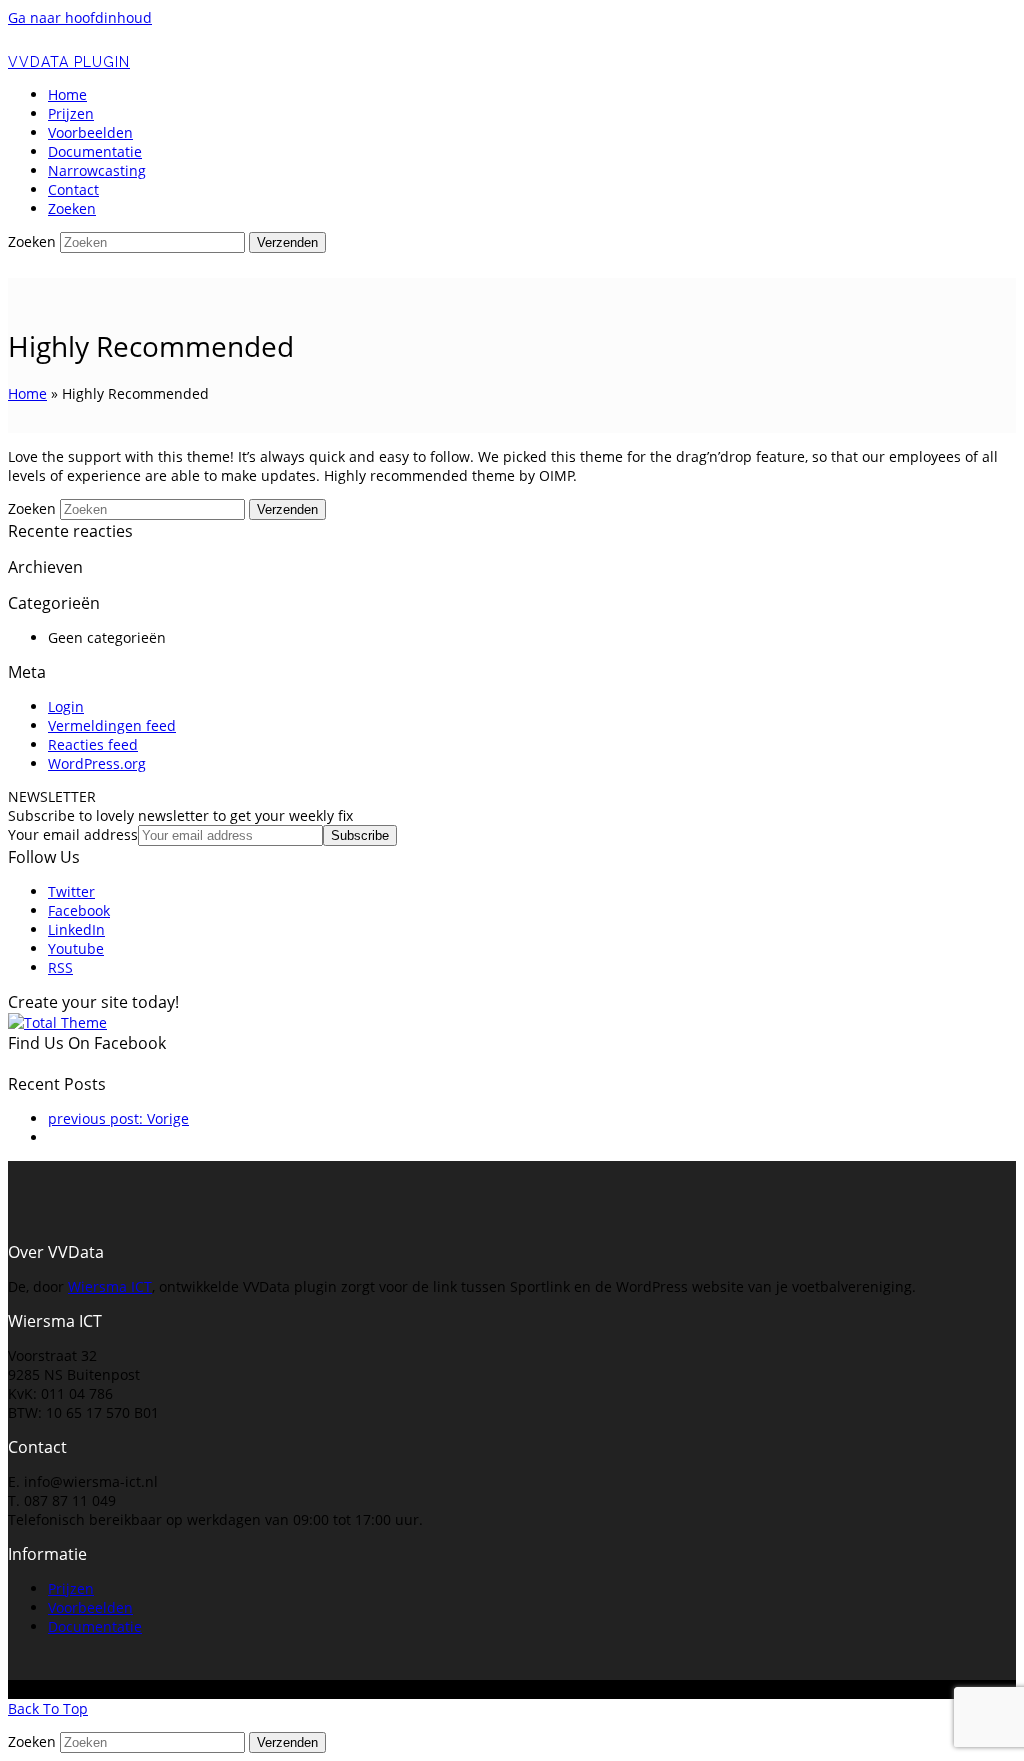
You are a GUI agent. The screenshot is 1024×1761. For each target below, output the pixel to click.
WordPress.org (97, 763)
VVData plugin (69, 62)
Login (66, 706)
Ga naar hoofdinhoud (80, 17)
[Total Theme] (57, 1022)
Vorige (118, 1118)
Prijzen (71, 1588)
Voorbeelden (90, 1607)
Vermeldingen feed (112, 725)
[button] (72, 208)
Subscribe (360, 835)
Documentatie (95, 1626)
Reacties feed (93, 744)
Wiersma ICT (110, 1286)
